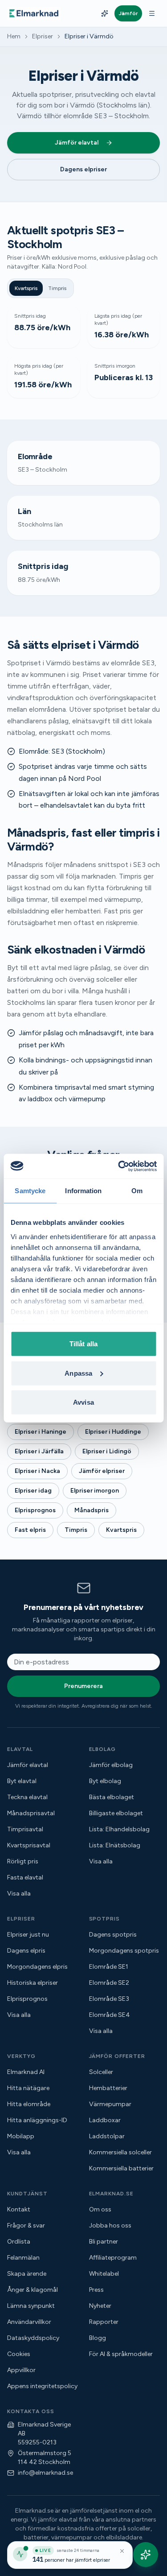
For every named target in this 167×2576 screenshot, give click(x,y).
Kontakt (19, 2209)
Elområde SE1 (109, 1967)
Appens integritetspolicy (42, 2386)
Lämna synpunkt (31, 2306)
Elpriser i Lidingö (107, 1451)
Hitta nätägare (28, 2088)
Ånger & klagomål (33, 2290)
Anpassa (78, 1373)
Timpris (57, 288)
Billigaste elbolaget (116, 1813)
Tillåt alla (83, 1344)
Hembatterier (108, 2088)
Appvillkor (21, 2370)
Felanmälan (23, 2258)
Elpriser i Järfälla (39, 1451)
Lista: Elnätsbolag (115, 1845)
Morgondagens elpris (37, 1967)
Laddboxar (105, 2120)
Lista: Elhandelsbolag (119, 1829)
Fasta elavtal (25, 1877)
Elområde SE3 (109, 1999)
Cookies (19, 2354)
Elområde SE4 (110, 2015)
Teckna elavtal (27, 1797)
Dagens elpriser (83, 169)
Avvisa (83, 1402)
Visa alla (19, 1894)
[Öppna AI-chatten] (146, 2555)
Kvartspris (26, 288)
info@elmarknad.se (45, 2473)
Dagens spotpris (113, 1935)
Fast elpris (30, 1530)
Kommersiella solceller (120, 2152)
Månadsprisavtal (31, 1813)
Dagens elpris (26, 1951)
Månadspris (92, 1510)
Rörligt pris (23, 1861)
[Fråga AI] (105, 13)
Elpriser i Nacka (37, 1471)
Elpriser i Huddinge (113, 1432)
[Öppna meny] (152, 13)
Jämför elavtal (77, 143)
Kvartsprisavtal (29, 1845)
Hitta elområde (29, 2104)
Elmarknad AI (26, 2072)
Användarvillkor (29, 2322)
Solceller (101, 2072)
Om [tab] (137, 1191)
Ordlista (19, 2242)
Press (96, 2290)
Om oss (100, 2209)
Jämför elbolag (111, 1765)
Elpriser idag (33, 1491)
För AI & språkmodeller (121, 2354)
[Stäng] (122, 2551)
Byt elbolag (105, 1781)
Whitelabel (104, 2274)
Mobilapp (21, 2136)
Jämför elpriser (102, 1471)
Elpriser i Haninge (41, 1432)
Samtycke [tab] (30, 1191)
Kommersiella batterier (121, 2168)
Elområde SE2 (109, 1983)
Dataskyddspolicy (33, 2338)
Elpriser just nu (28, 1935)
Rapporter (104, 2322)
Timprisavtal (25, 1829)
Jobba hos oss (110, 2225)
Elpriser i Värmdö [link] (89, 36)
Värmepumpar (110, 2104)
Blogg (98, 2338)
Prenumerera (83, 1686)
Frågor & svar (26, 2225)
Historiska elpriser (33, 1983)
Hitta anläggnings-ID (37, 2120)
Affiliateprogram (113, 2258)
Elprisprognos (35, 1510)
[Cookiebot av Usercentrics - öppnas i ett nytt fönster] (119, 1166)
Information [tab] (83, 1191)
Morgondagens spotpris (124, 1951)
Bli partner (104, 2242)
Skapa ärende (27, 2274)
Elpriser (43, 36)
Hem (14, 36)
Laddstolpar (107, 2136)
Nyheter (100, 2306)
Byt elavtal (22, 1781)
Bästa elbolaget (112, 1797)
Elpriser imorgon (95, 1491)
